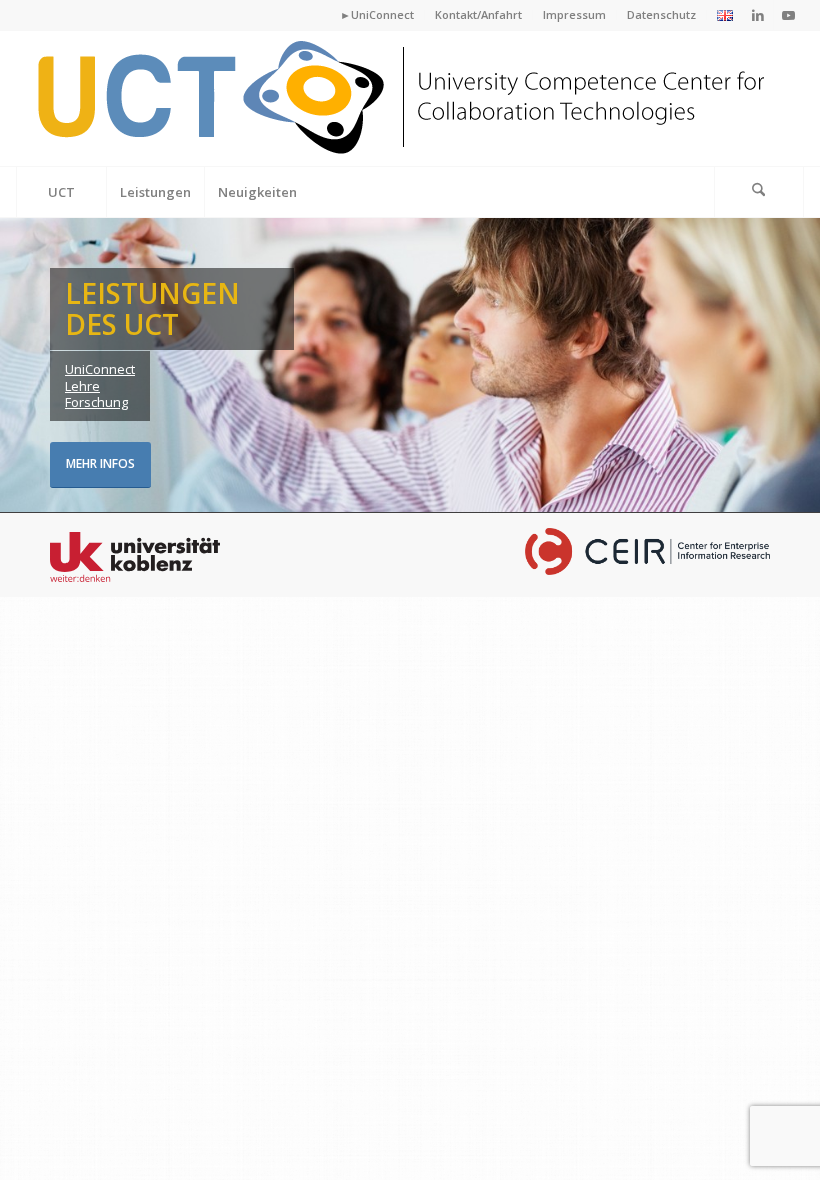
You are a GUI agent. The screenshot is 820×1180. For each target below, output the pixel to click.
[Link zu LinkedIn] (758, 15)
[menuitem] (377, 15)
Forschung (96, 402)
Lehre (82, 386)
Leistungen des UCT (152, 308)
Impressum (574, 14)
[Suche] (759, 192)
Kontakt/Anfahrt (478, 14)
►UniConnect (377, 14)
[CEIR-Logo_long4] (404, 98)
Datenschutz (661, 14)
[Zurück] (17, 366)
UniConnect (100, 369)
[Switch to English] (725, 16)
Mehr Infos (100, 463)
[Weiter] (802, 366)
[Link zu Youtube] (789, 15)
